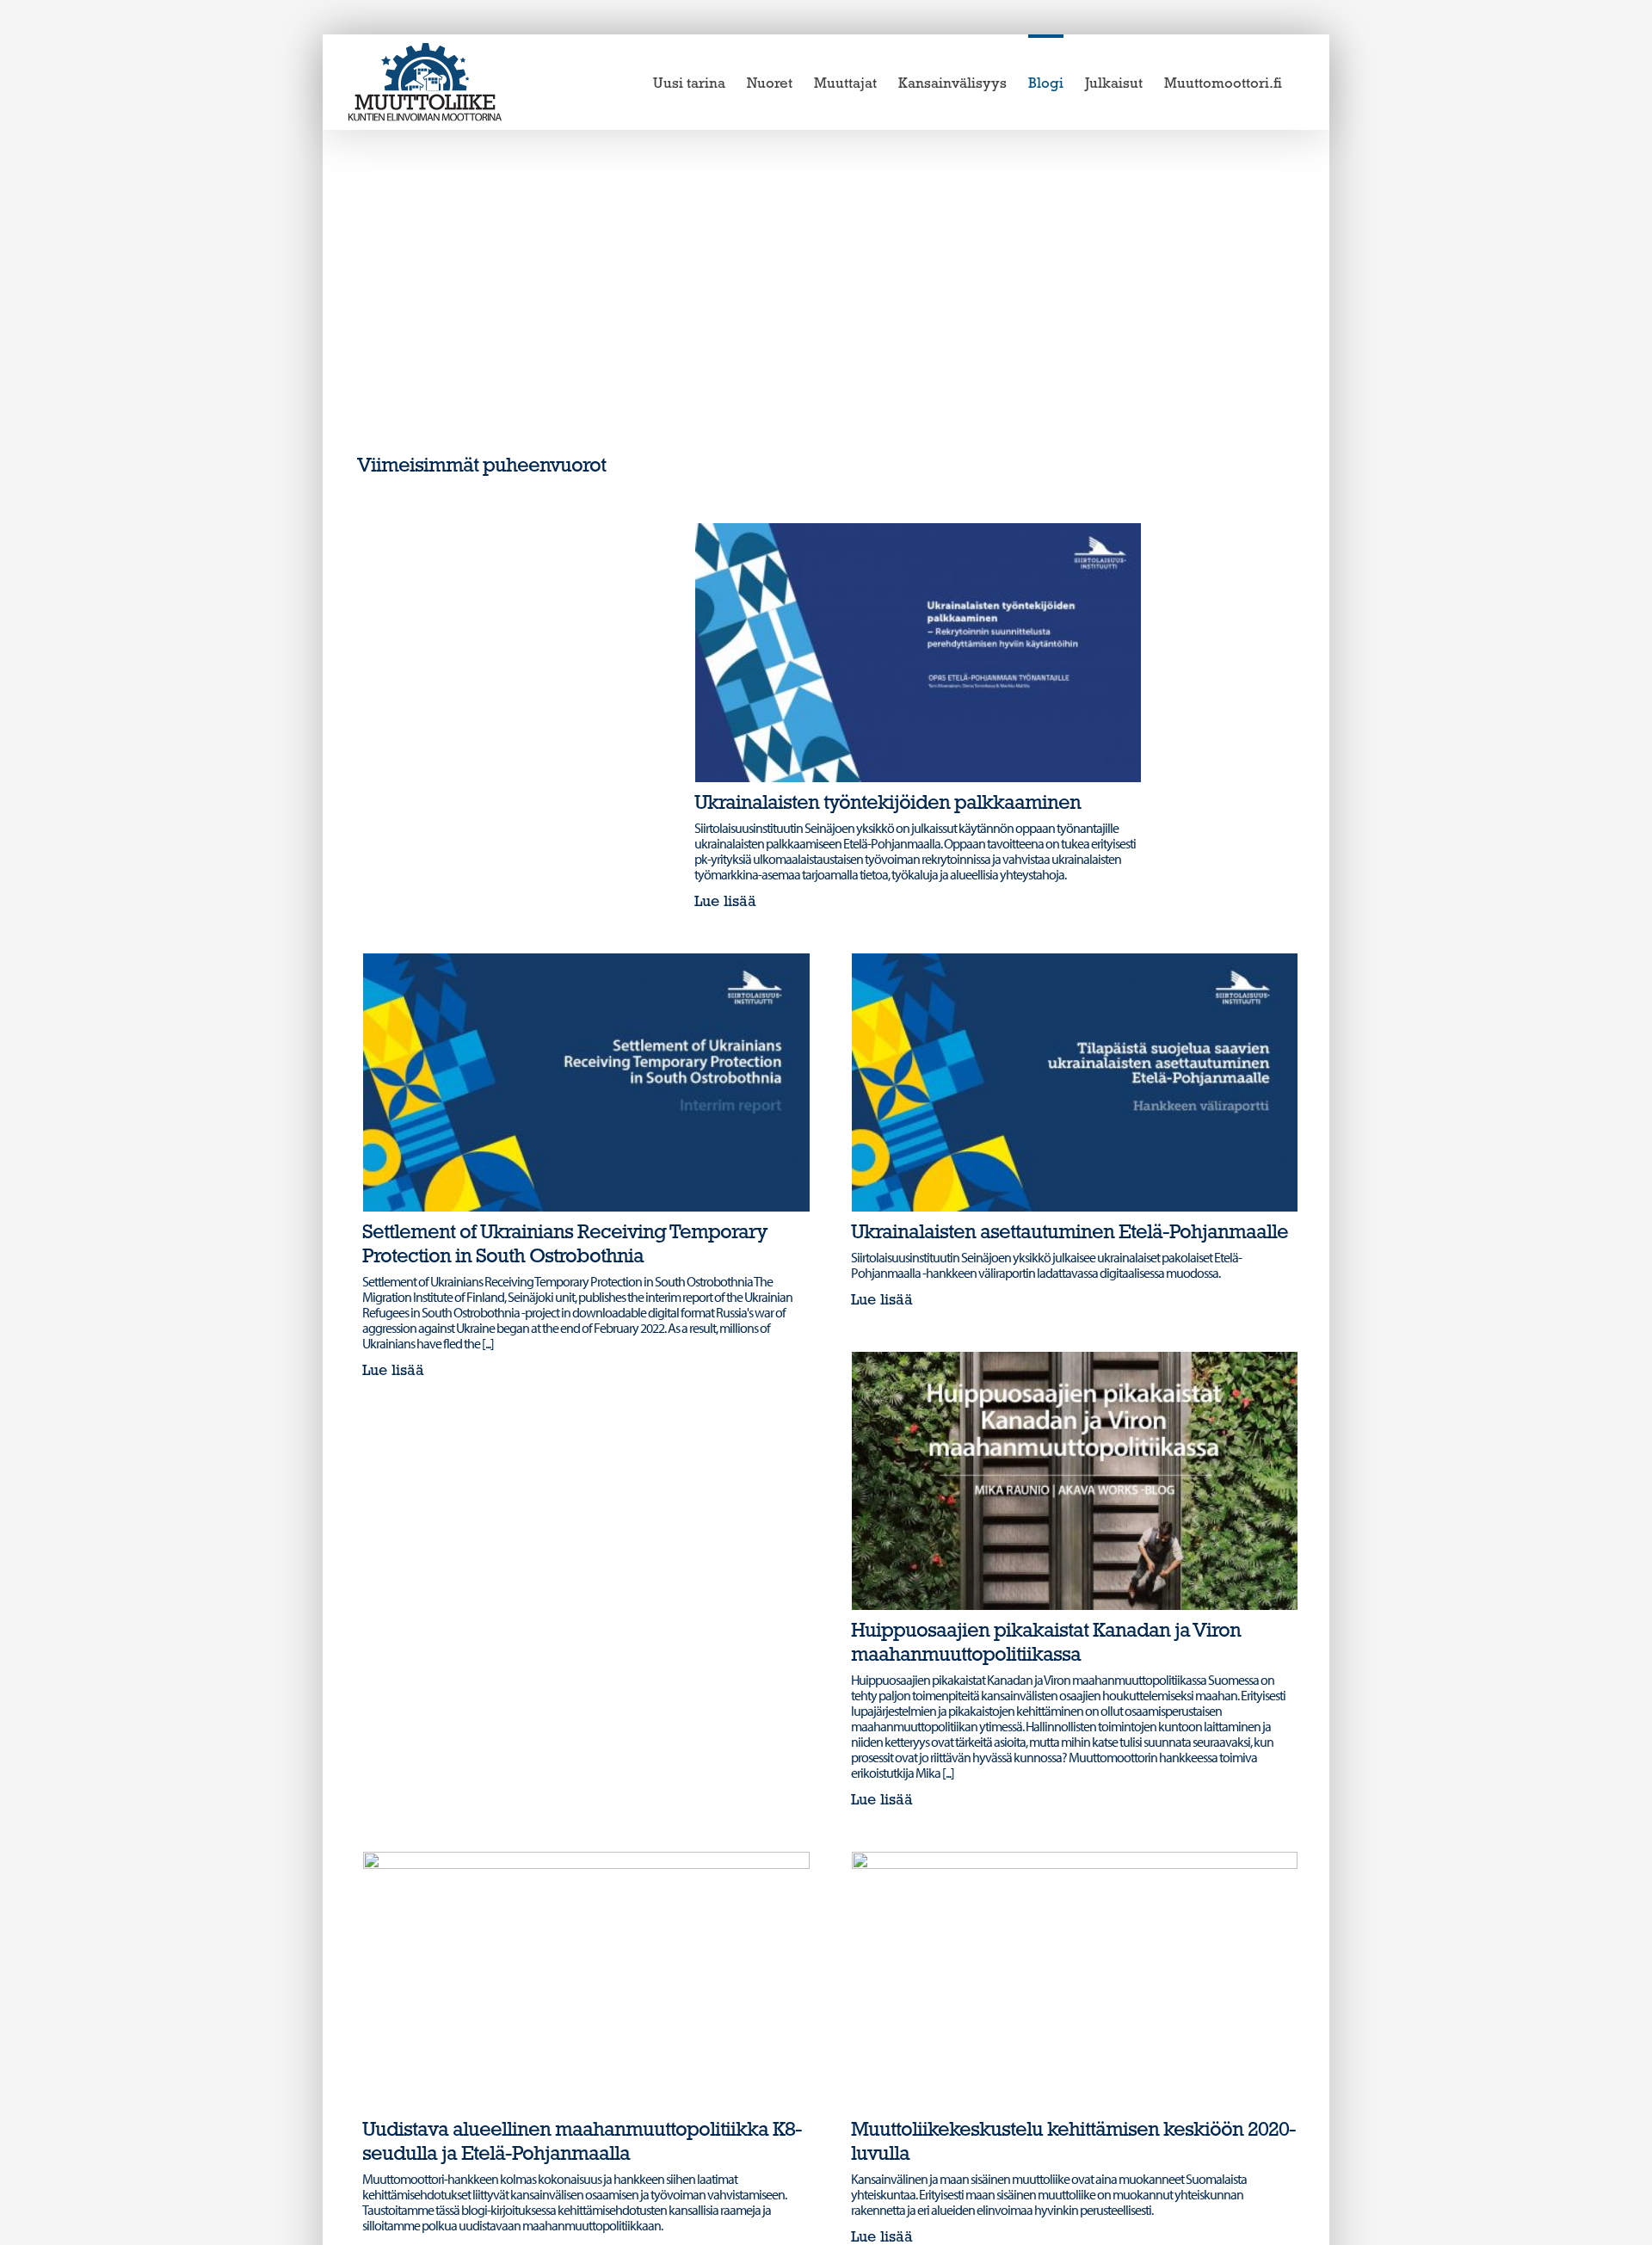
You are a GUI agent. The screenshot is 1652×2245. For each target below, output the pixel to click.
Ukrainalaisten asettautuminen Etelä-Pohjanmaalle (1069, 1233)
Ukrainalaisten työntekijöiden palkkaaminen (888, 804)
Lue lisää (725, 903)
